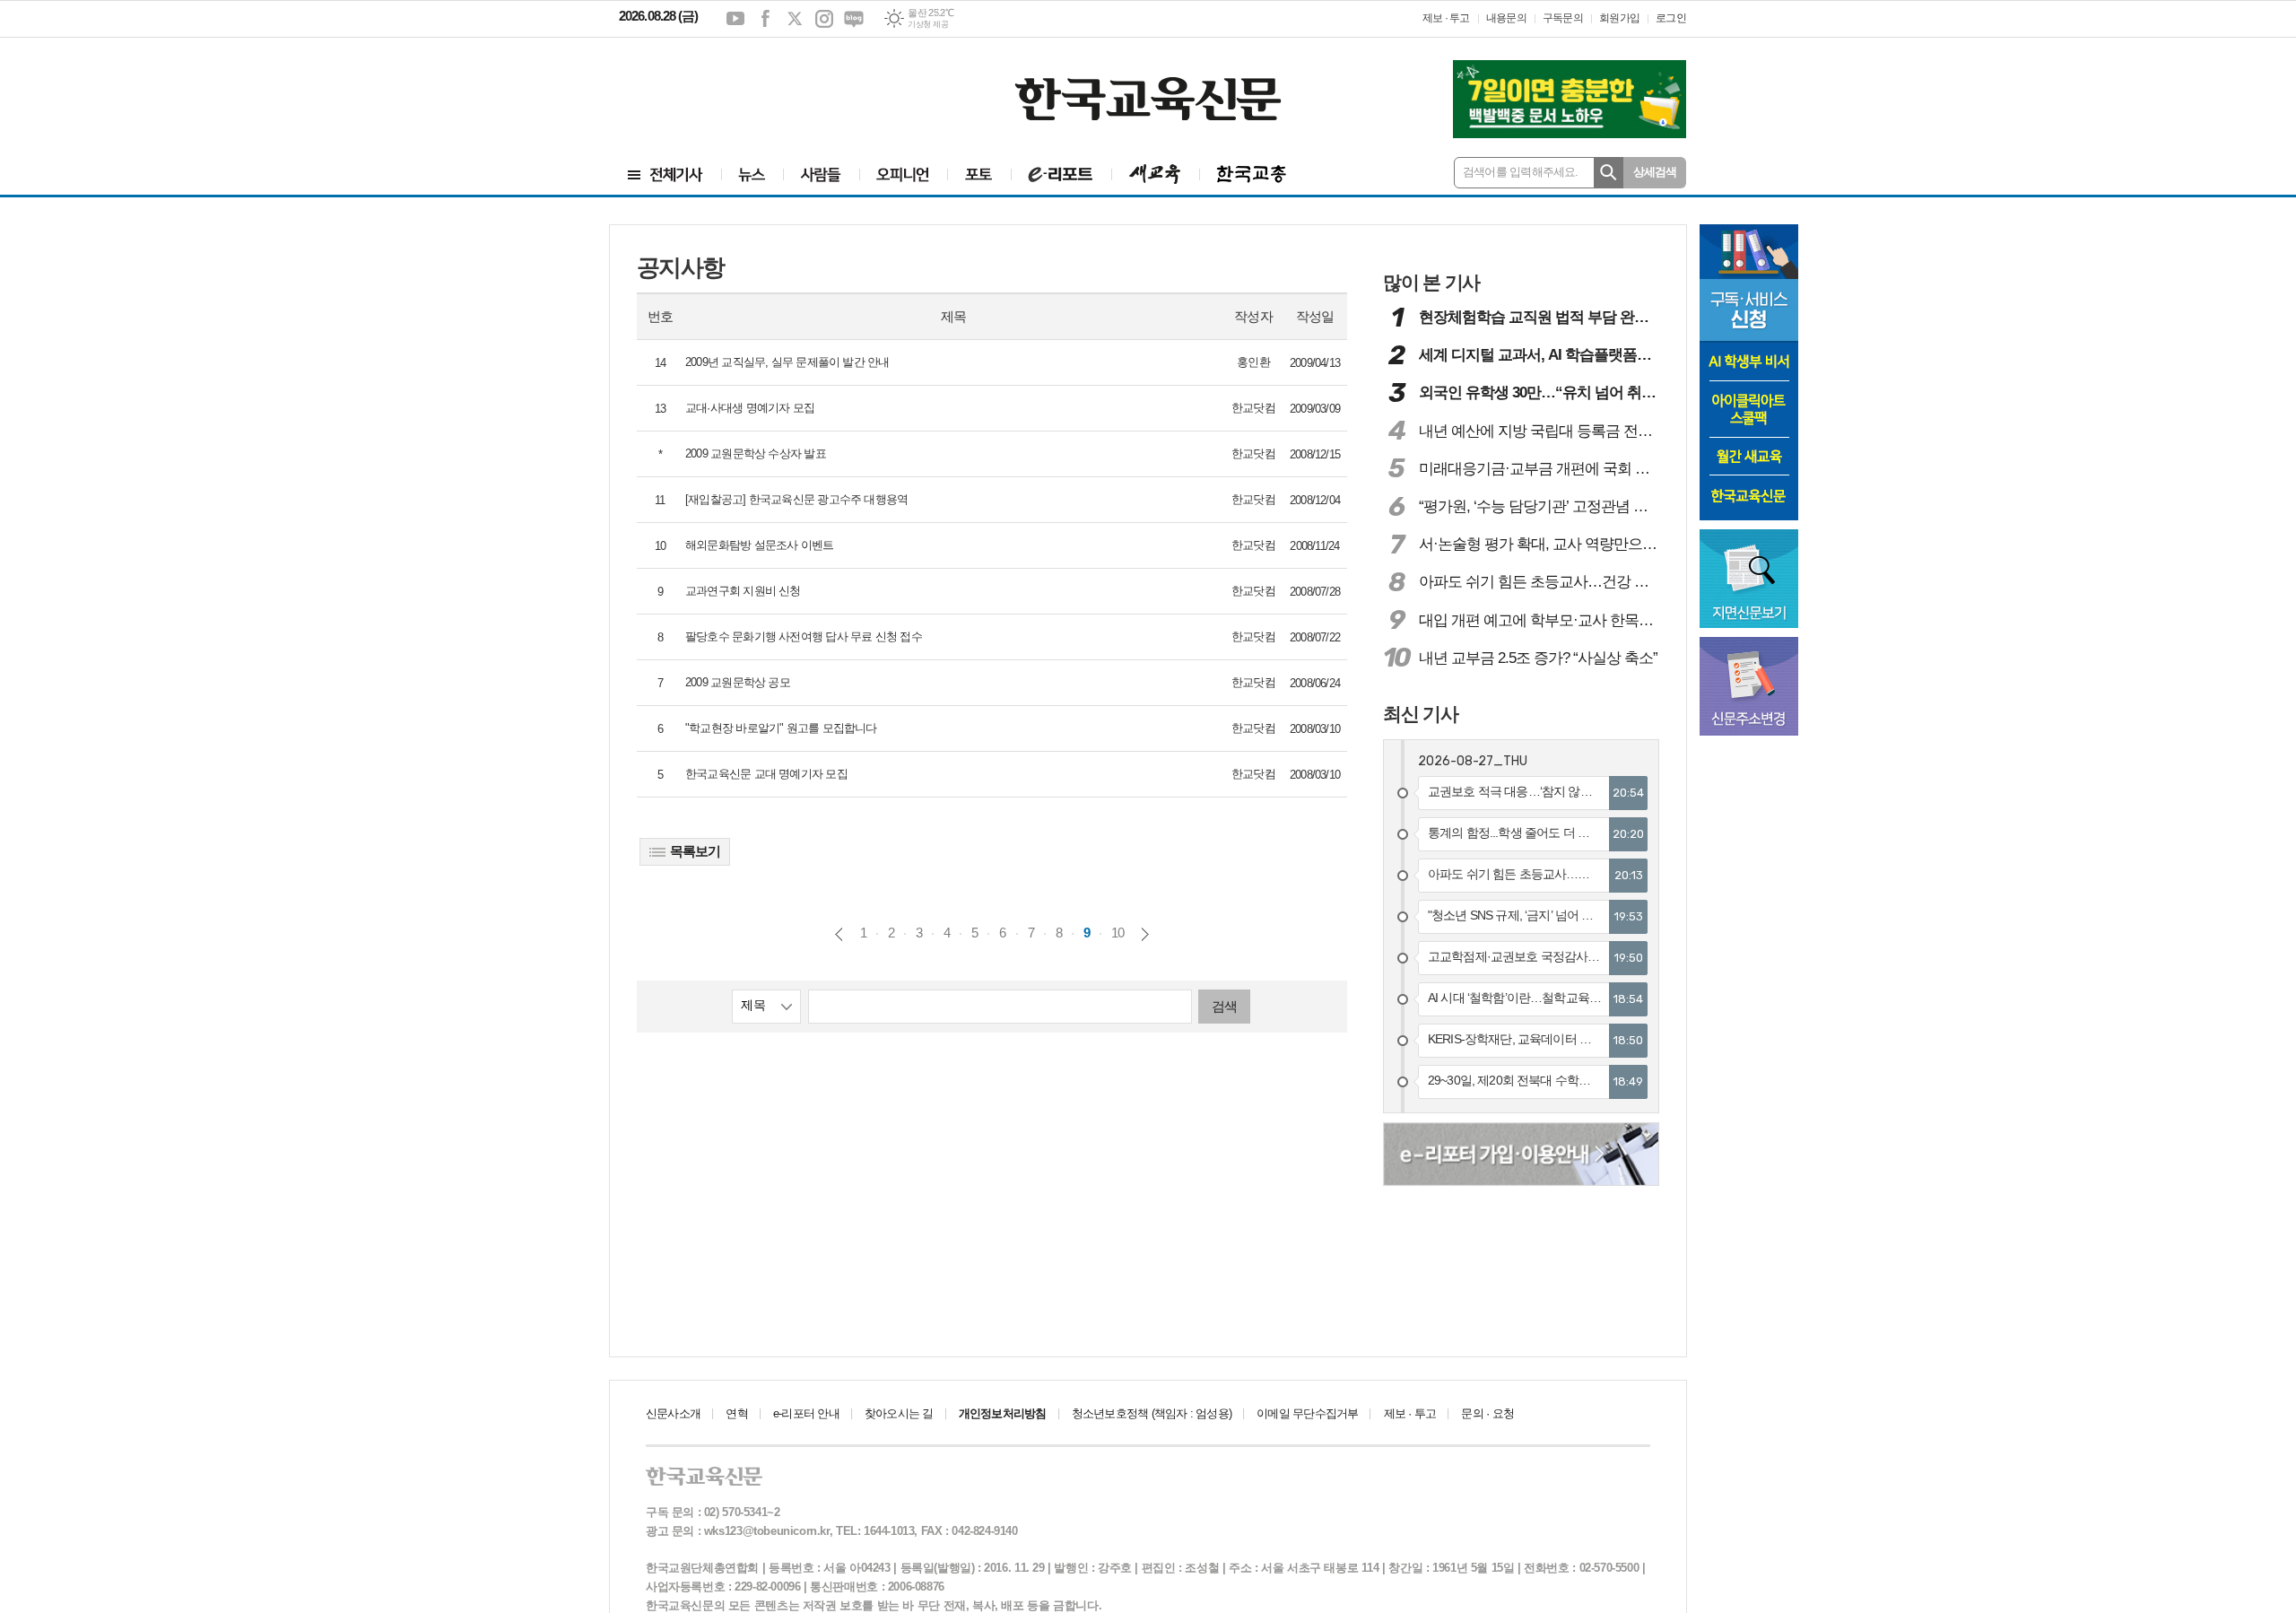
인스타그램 (824, 19)
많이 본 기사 (1431, 282)
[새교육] (1155, 174)
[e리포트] (1061, 174)
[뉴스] (752, 174)
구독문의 (1563, 18)
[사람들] (821, 174)
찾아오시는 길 (899, 1413)
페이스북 (765, 19)
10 (1118, 933)
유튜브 (735, 19)
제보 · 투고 (1446, 18)
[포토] (979, 174)
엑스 (795, 19)
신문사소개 (673, 1413)
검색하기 (1609, 173)
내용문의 (1506, 18)
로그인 (1671, 18)
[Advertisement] (726, 87)
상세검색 (1655, 172)
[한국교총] (1252, 174)
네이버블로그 (854, 19)
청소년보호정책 (1152, 1413)
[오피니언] (903, 174)
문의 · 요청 (1487, 1413)
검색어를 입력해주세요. (1521, 172)
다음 (1145, 934)
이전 (839, 934)
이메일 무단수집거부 (1307, 1413)
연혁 (736, 1413)
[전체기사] (665, 174)
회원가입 (1619, 18)
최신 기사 (1421, 714)
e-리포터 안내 (806, 1413)
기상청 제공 (928, 24)
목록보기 (695, 851)
